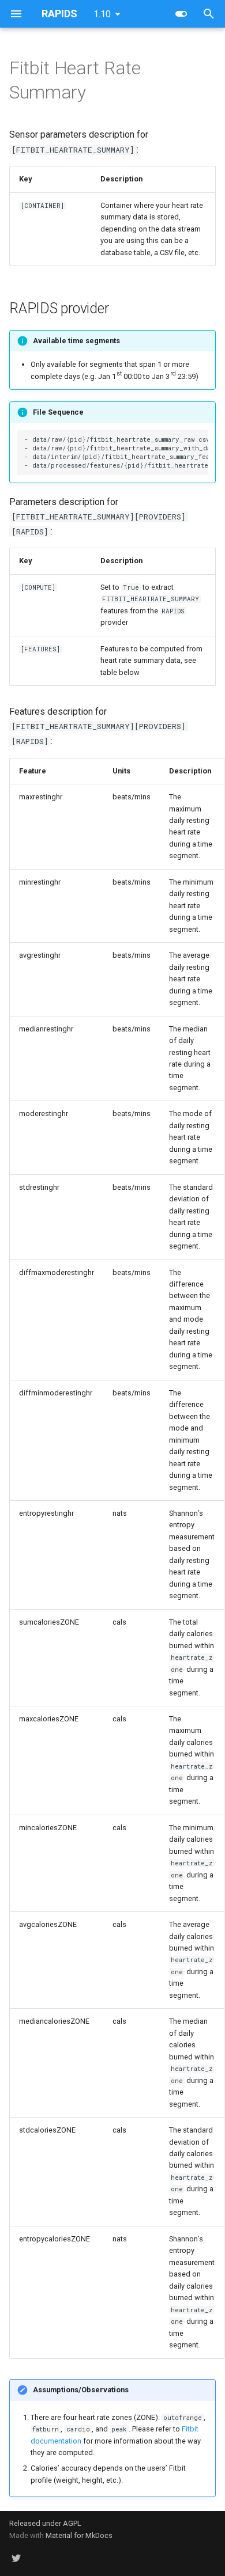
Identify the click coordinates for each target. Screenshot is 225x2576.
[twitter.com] (16, 2558)
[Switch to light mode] (181, 14)
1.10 (102, 14)
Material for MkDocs (79, 2535)
